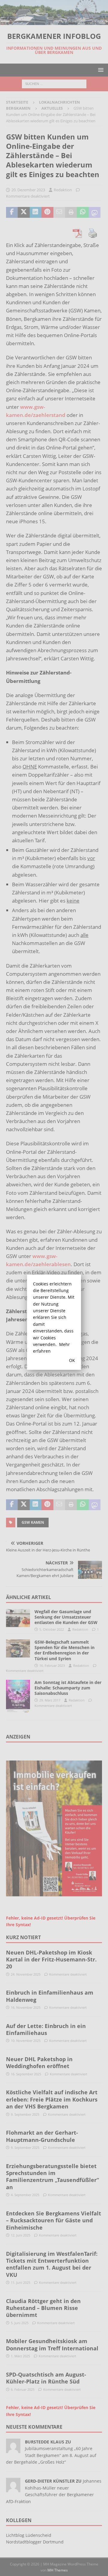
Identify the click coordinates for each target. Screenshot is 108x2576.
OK (72, 1360)
